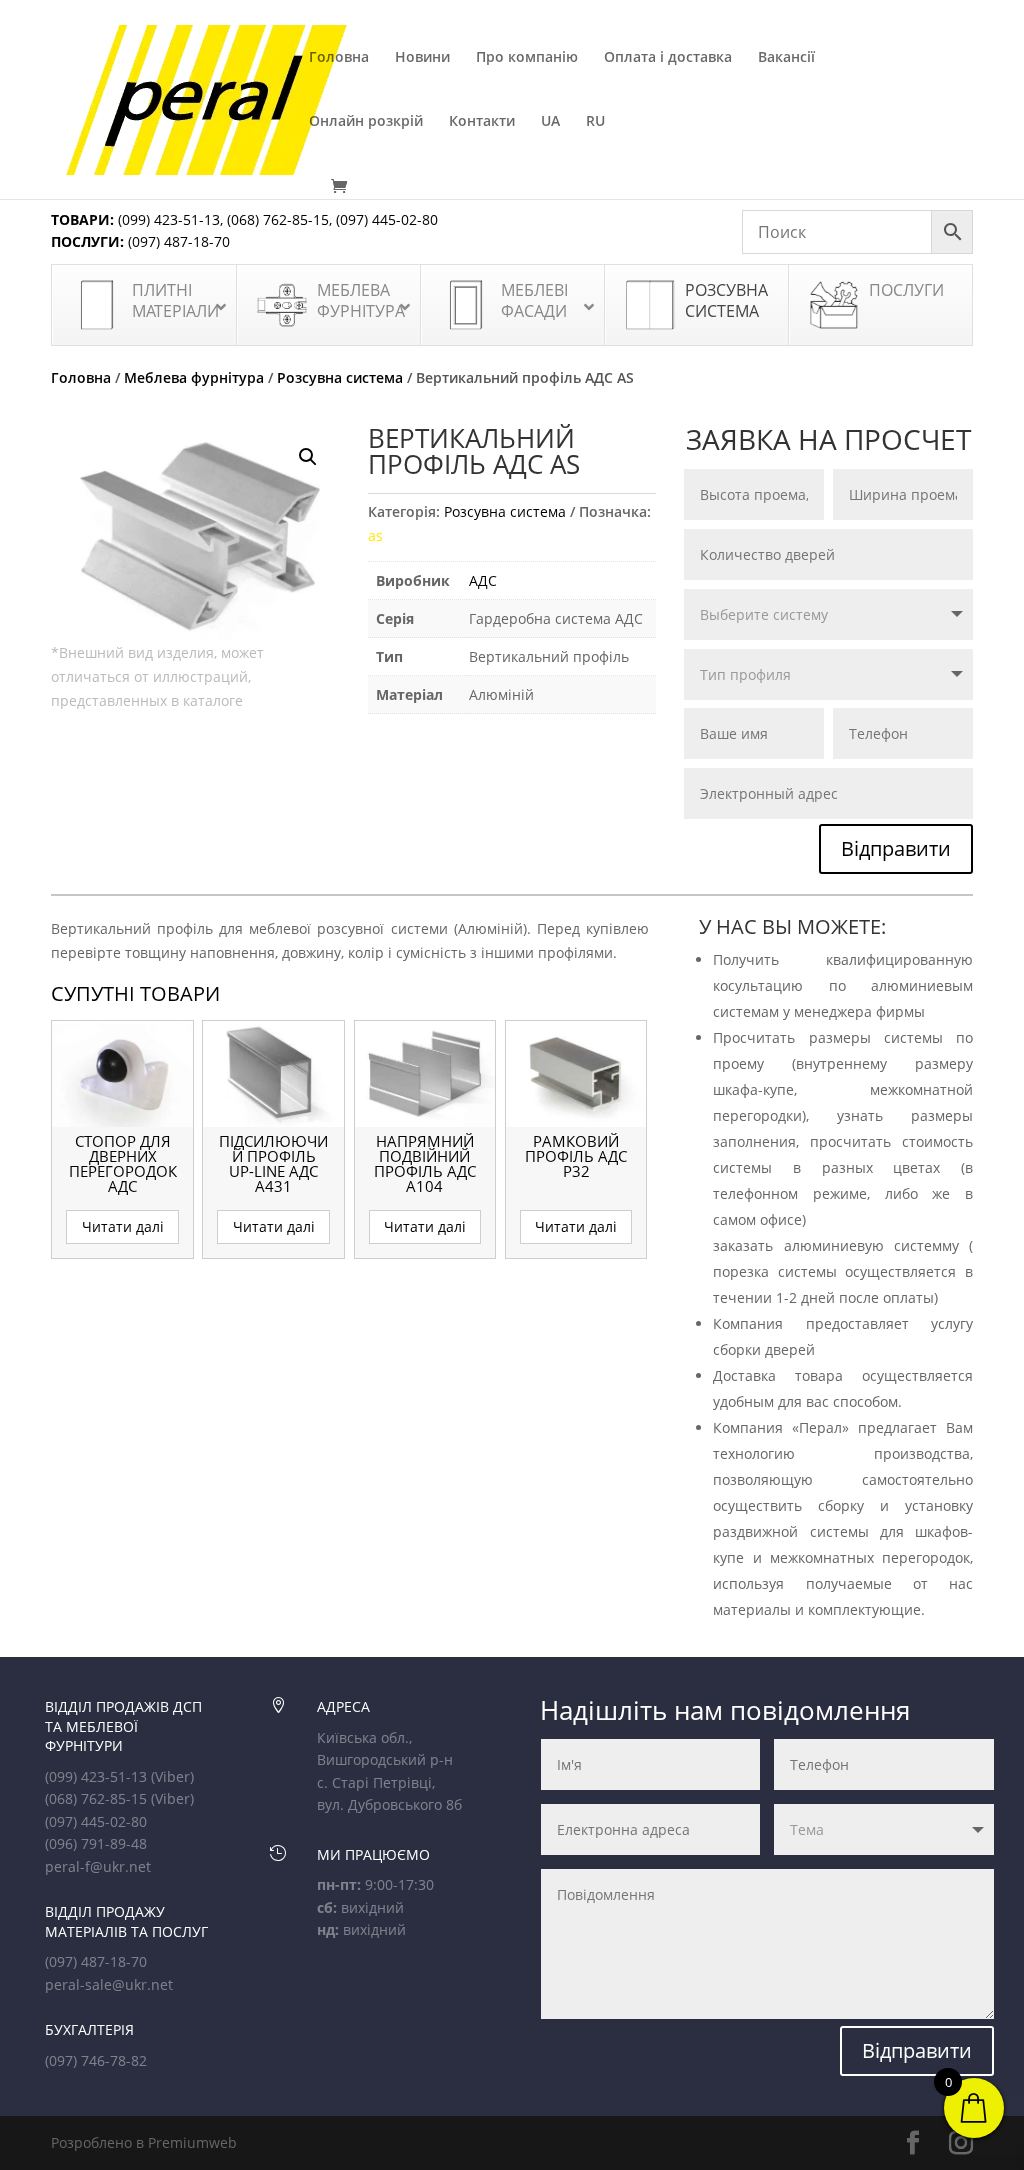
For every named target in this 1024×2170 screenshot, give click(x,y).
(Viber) (172, 1776)
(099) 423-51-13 (167, 219)
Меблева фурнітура (194, 377)
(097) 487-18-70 (177, 241)
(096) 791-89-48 (96, 1843)
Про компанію (527, 58)
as (375, 535)
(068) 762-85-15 (278, 219)
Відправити (896, 848)
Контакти (482, 122)
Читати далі (123, 1226)
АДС (483, 580)
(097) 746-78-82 (96, 2060)
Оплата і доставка (668, 58)
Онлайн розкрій (366, 122)
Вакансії (786, 58)
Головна (339, 58)
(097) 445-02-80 (387, 219)
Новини (422, 58)
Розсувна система (340, 377)
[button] (308, 457)
